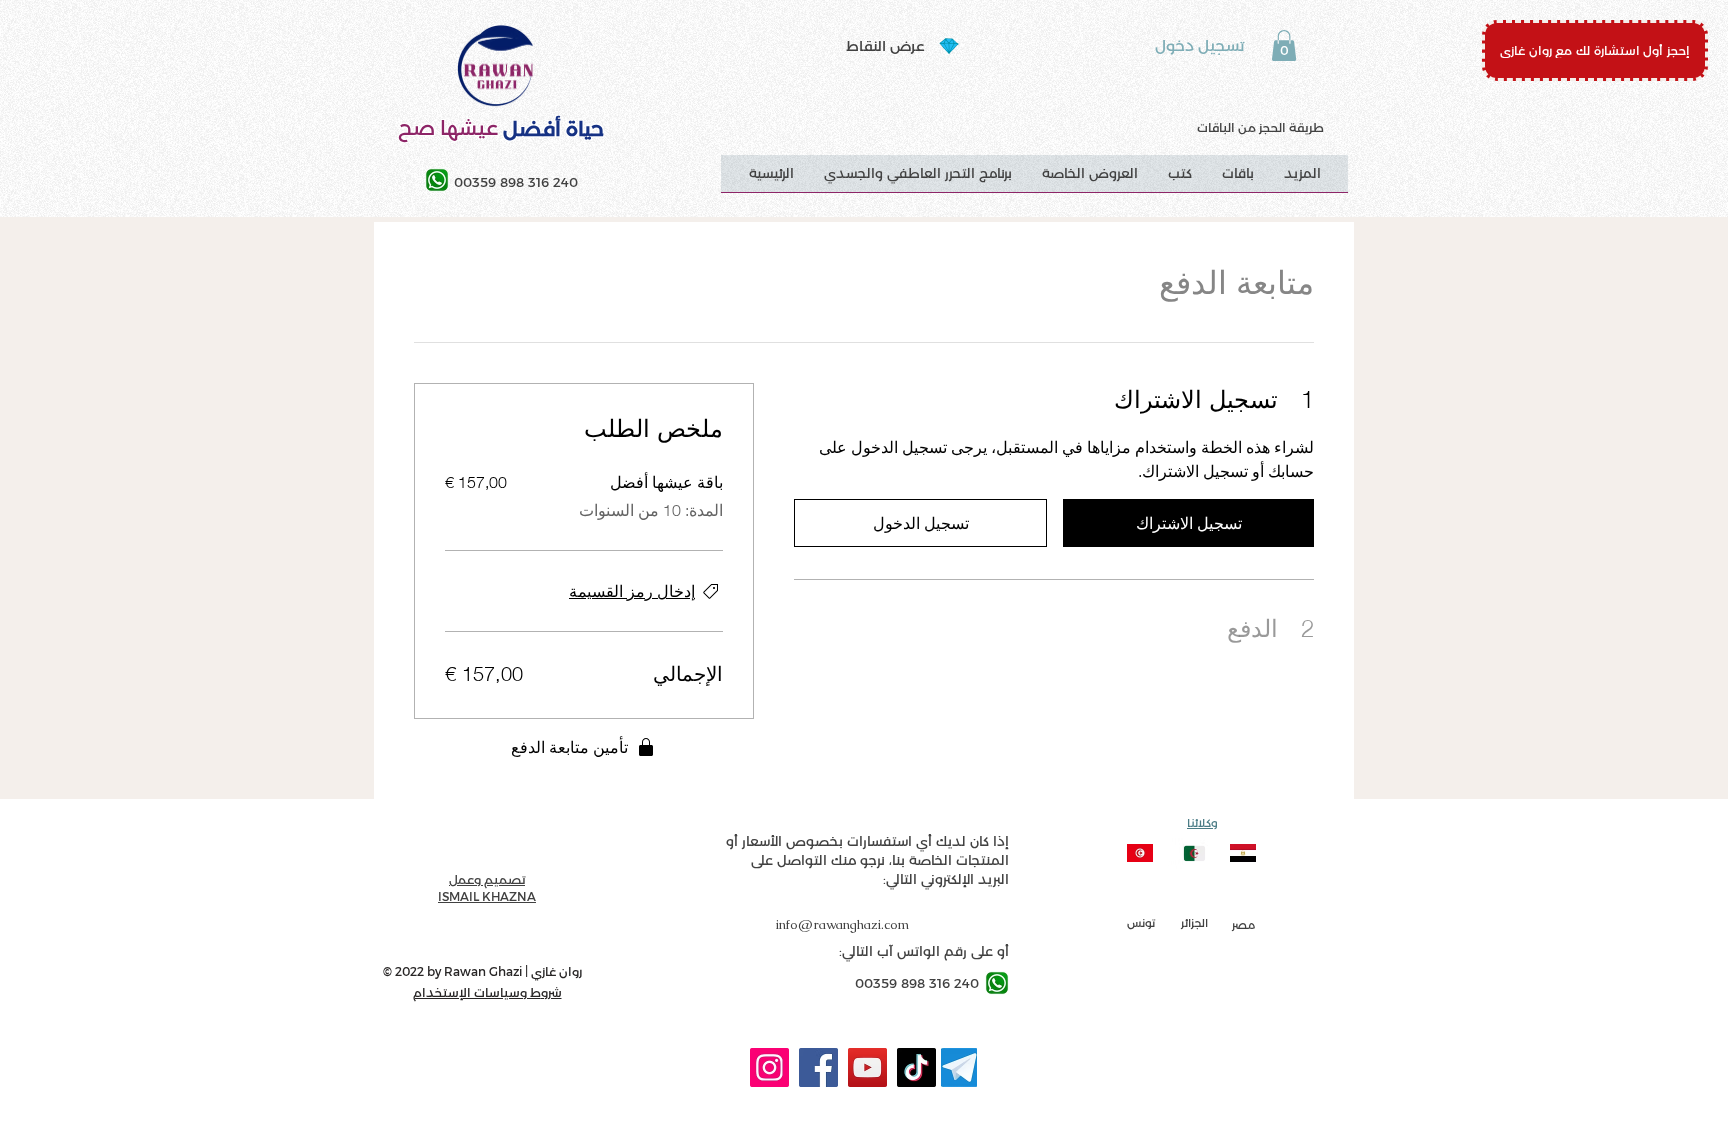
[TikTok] (916, 1067)
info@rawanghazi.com (842, 924)
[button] (1284, 45)
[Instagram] (769, 1067)
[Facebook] (818, 1067)
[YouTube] (867, 1067)
